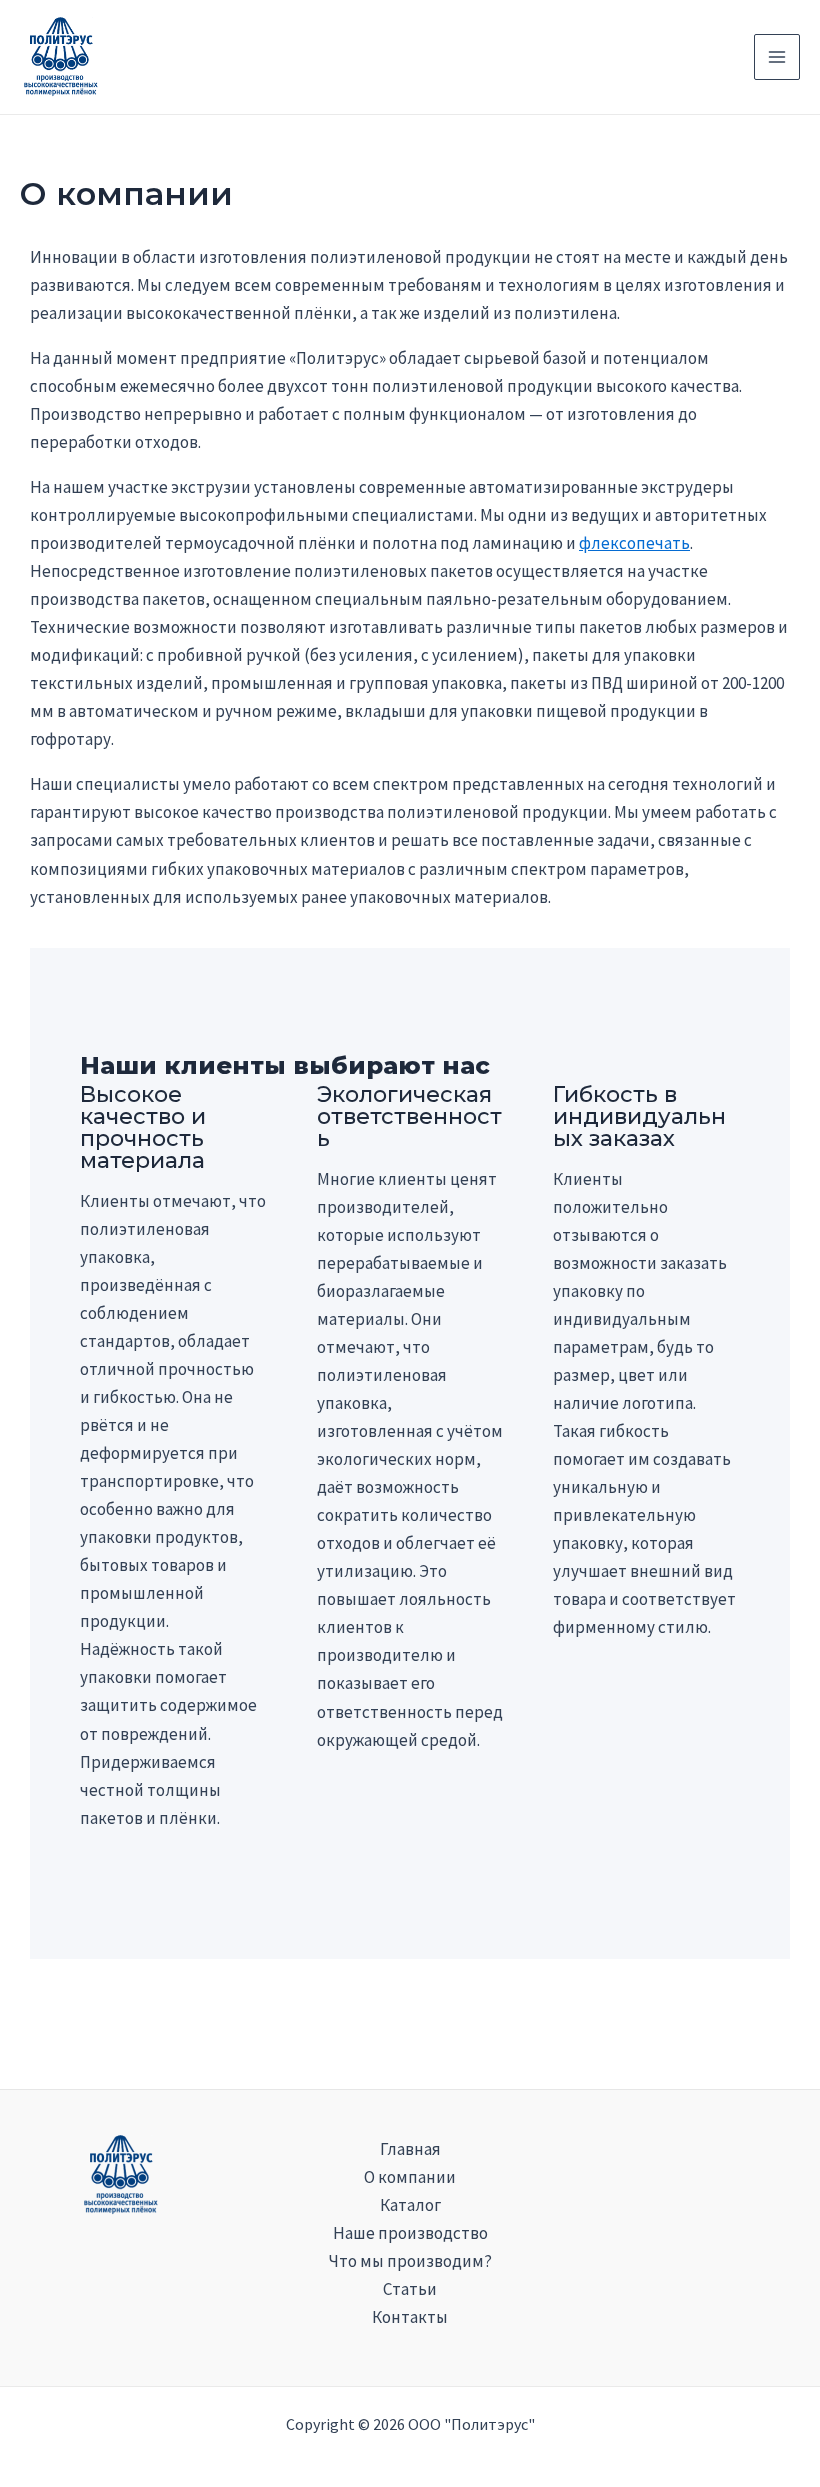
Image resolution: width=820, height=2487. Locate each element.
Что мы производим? (410, 2261)
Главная (410, 2149)
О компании (410, 2177)
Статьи (410, 2289)
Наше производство (410, 2233)
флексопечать (634, 543)
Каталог (410, 2205)
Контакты (410, 2317)
